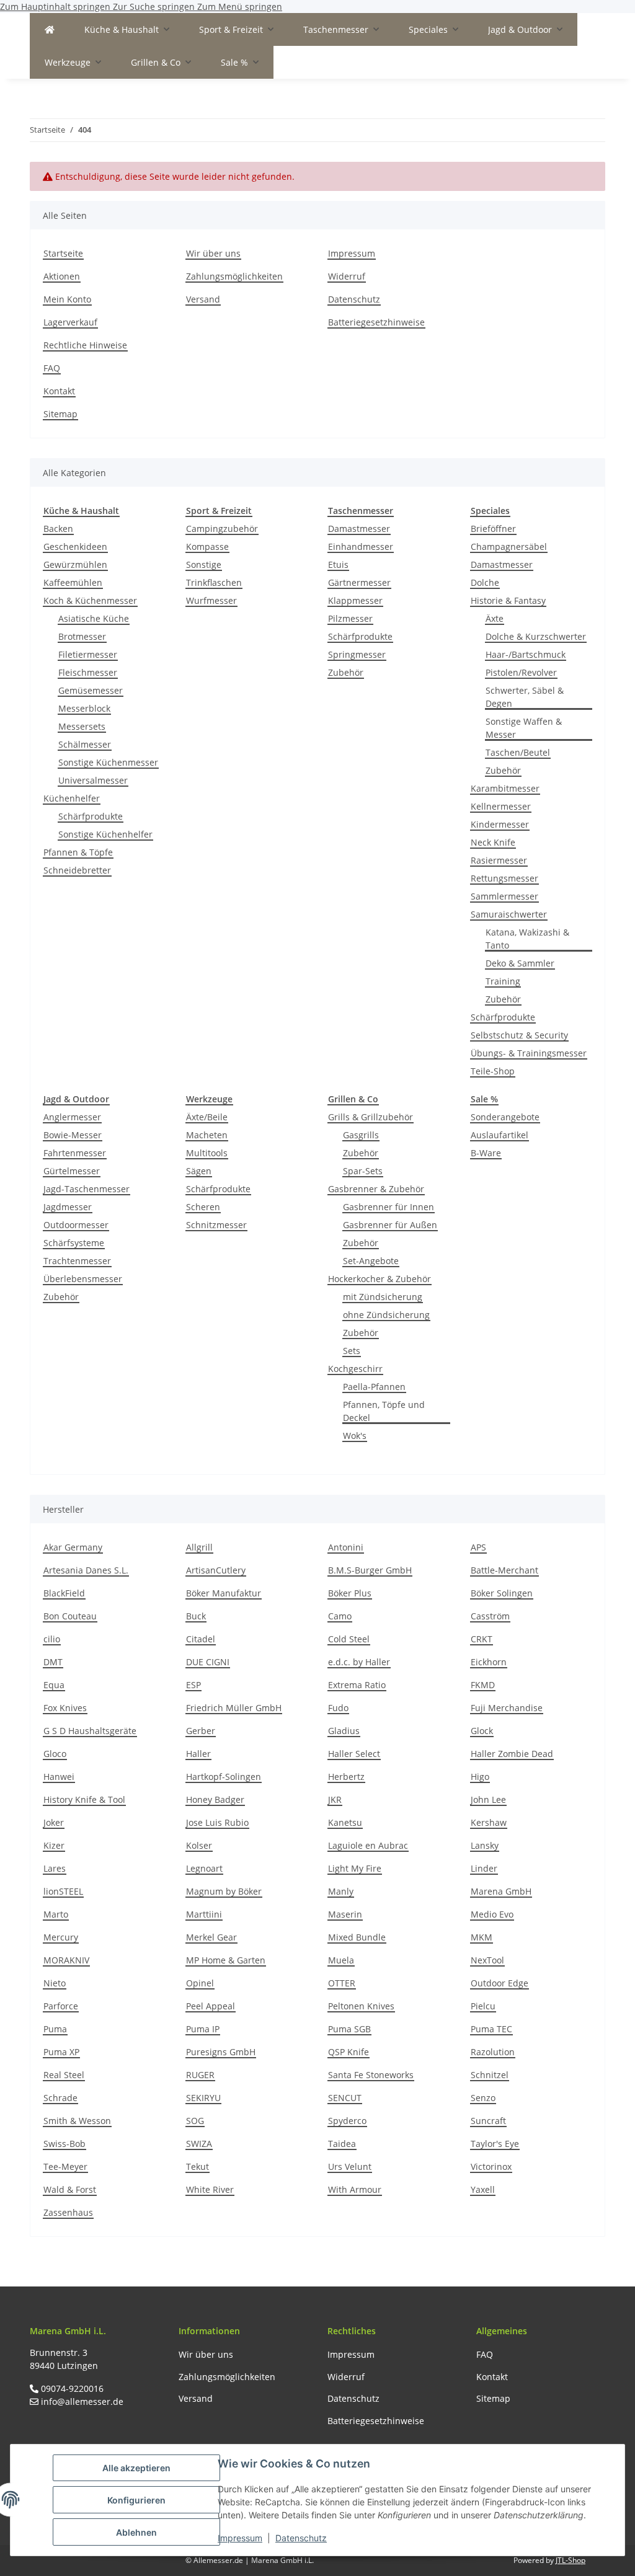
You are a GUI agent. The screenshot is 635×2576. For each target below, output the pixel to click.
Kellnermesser (501, 806)
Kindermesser (500, 824)
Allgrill (199, 1547)
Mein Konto (67, 299)
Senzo (483, 2098)
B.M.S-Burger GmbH (370, 1570)
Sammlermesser (504, 896)
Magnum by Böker (224, 1891)
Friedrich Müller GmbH (234, 1708)
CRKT (482, 1639)
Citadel (201, 1639)
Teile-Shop (493, 1071)
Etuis (338, 564)
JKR (335, 1799)
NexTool (487, 1960)
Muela (341, 1960)
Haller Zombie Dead (512, 1754)
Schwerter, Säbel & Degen (525, 697)
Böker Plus (350, 1593)
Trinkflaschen (214, 582)
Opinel (200, 1983)
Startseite (63, 253)
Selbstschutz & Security (519, 1035)
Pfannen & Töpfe (78, 852)
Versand (203, 299)
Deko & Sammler (520, 963)
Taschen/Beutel (518, 752)
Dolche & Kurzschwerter (536, 636)
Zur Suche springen (155, 7)
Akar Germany (73, 1547)
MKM (482, 1937)
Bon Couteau (70, 1616)
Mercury (61, 1937)
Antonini (346, 1547)
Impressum (240, 2538)
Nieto (55, 1983)
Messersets (82, 726)
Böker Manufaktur (224, 1593)
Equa (54, 1685)
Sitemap (60, 414)
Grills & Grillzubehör (371, 1117)
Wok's (355, 1436)
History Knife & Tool (84, 1799)
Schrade (60, 2098)
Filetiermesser (88, 654)
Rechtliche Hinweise (85, 345)
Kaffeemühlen (73, 582)
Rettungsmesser (504, 878)
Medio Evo (492, 1914)
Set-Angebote (371, 1261)
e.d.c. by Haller (359, 1662)
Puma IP (203, 2029)
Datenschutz (301, 2538)
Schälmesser (85, 744)
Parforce (61, 2006)
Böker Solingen (502, 1593)
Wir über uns (213, 253)
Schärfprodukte (91, 816)
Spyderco (347, 2121)
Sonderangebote (505, 1117)
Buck (196, 1616)
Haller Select (354, 1754)
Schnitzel (490, 2075)
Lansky (485, 1845)
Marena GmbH (501, 1891)
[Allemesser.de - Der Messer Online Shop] (50, 29)
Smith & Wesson (77, 2121)
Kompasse (207, 547)
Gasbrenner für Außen (390, 1225)
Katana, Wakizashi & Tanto (527, 939)
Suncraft (488, 2121)
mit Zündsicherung (383, 1297)
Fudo (338, 1708)
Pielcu (483, 2006)
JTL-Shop (571, 2560)
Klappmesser (355, 600)
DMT (53, 1662)
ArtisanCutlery (216, 1570)
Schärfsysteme (74, 1243)
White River (210, 2189)
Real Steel (64, 2075)
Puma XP (61, 2052)
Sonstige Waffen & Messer (524, 728)
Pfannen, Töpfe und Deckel (384, 1411)
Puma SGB (349, 2029)
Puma (55, 2029)
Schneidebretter (77, 870)
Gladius (344, 1731)
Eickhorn (489, 1662)
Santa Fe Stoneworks (371, 2075)
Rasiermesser (499, 860)
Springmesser (357, 654)
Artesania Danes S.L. (86, 1570)
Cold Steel (349, 1639)
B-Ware (486, 1153)
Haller (198, 1754)
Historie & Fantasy (508, 600)
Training (503, 981)
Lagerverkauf (70, 322)
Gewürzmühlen (75, 564)
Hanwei (59, 1777)
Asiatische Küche (94, 618)
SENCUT (345, 2098)
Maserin (345, 1914)
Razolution (493, 2052)
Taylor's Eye (495, 2144)
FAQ (52, 368)
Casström (490, 1616)
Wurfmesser (211, 600)
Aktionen (62, 276)
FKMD (483, 1685)
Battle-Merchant (504, 1570)
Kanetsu (345, 1822)
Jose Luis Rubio (217, 1822)
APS (478, 1547)
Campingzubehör (222, 529)
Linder (484, 1868)
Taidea (342, 2144)
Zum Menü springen (240, 7)
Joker (54, 1822)
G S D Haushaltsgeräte (90, 1731)
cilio (52, 1639)
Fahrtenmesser (75, 1153)
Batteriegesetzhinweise (376, 322)
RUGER (200, 2075)
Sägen (199, 1171)
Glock (482, 1731)
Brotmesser (82, 636)
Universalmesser (93, 780)
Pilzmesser (350, 618)
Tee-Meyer (65, 2167)
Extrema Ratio (357, 1685)
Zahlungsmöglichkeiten (234, 276)
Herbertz (346, 1777)
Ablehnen (136, 2532)
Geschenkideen (75, 547)
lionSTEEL (63, 1891)
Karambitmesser (505, 788)
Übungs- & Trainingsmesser (529, 1053)
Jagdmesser (68, 1207)
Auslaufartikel (500, 1135)
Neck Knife (493, 842)
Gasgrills (361, 1135)
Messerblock (84, 708)
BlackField (64, 1593)
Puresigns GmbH (221, 2052)
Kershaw (489, 1822)
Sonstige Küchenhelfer (105, 834)
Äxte (495, 618)
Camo (340, 1616)
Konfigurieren (136, 2500)
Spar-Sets (363, 1171)
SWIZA (199, 2144)
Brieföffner (493, 529)
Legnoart (204, 1868)
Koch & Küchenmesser (90, 600)
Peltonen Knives (361, 2006)
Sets (352, 1351)
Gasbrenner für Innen (389, 1207)
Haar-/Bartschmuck (526, 654)
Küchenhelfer (72, 798)
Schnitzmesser (216, 1225)
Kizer (54, 1845)
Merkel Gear (211, 1937)
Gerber (201, 1731)
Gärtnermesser (359, 582)
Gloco (55, 1754)
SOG (195, 2121)
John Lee (488, 1799)
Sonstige (204, 564)
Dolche (485, 582)
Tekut (198, 2167)
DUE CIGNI (208, 1662)
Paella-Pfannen (374, 1387)
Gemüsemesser (91, 690)
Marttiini (204, 1914)
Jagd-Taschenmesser (87, 1189)
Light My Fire (355, 1868)
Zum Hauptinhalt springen (56, 7)
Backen (58, 529)
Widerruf (347, 276)
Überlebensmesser (83, 1279)
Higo (480, 1777)
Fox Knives (65, 1708)
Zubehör (346, 672)
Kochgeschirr (355, 1369)
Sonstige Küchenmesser (108, 762)
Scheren (203, 1207)
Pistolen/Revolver (521, 672)
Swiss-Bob (64, 2144)
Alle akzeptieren (136, 2468)
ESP (193, 1685)
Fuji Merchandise (507, 1708)
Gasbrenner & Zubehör (376, 1189)
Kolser (199, 1845)
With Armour (355, 2189)
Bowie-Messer (73, 1135)
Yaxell (483, 2189)
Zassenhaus (68, 2212)
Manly (341, 1891)
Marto (56, 1914)
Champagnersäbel (509, 547)
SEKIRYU (203, 2098)
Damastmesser (359, 529)
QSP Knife (349, 2052)
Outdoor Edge (500, 1983)
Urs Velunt (350, 2167)
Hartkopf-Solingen (224, 1777)
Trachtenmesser (77, 1261)
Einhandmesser (361, 547)
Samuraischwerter (509, 914)
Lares (55, 1868)
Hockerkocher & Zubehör (380, 1279)
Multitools (207, 1153)
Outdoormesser (76, 1225)
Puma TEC (491, 2029)
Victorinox (491, 2167)
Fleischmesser (88, 672)
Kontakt (59, 391)
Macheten (207, 1135)
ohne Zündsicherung (386, 1315)
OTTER (342, 1983)
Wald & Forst (70, 2189)
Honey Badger (215, 1799)
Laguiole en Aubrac (368, 1845)
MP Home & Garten (226, 1960)
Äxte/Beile (207, 1117)
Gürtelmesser (72, 1171)
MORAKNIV (66, 1960)
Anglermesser (72, 1117)
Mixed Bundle (357, 1937)
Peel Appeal (211, 2006)
